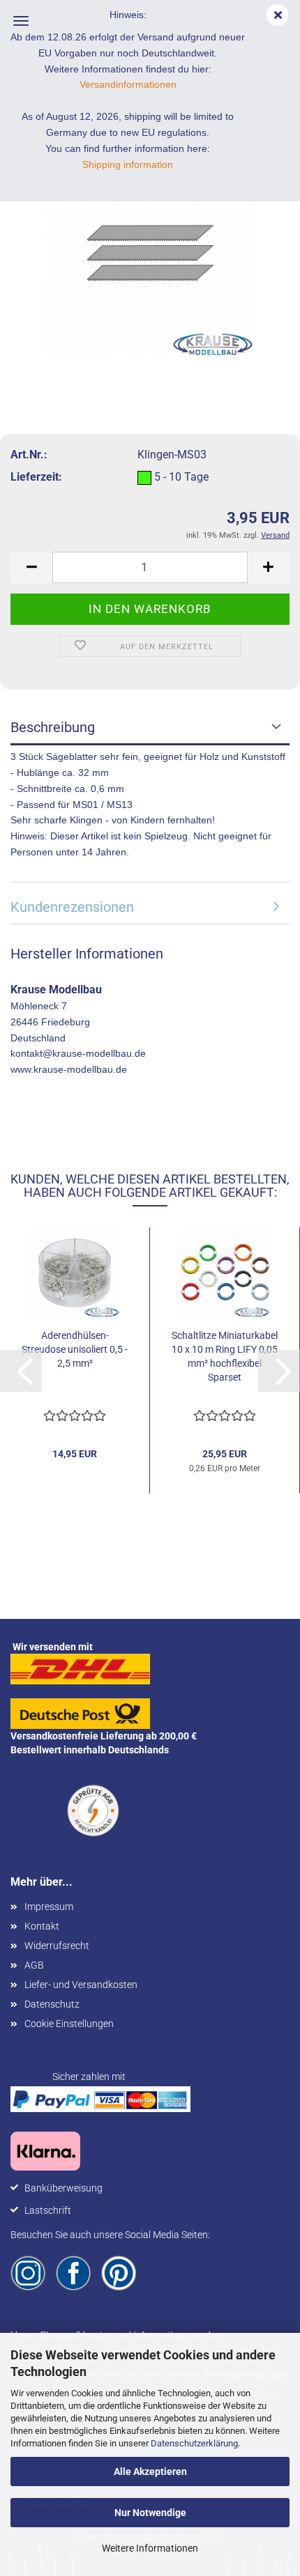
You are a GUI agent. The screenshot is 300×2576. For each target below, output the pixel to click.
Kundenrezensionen (72, 907)
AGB (34, 1965)
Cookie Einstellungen (69, 2024)
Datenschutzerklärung (194, 2443)
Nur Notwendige (150, 2513)
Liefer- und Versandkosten (81, 1985)
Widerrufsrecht (57, 1946)
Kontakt (42, 1926)
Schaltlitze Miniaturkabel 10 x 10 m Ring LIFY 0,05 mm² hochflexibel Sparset (225, 1356)
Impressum (49, 1907)
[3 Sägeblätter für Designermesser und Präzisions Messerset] (150, 252)
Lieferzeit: (36, 477)
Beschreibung (53, 727)
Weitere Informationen (150, 2548)
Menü (21, 21)
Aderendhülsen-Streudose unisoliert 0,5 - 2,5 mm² (75, 1349)
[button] (31, 567)
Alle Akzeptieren (150, 2472)
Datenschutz (52, 2004)
